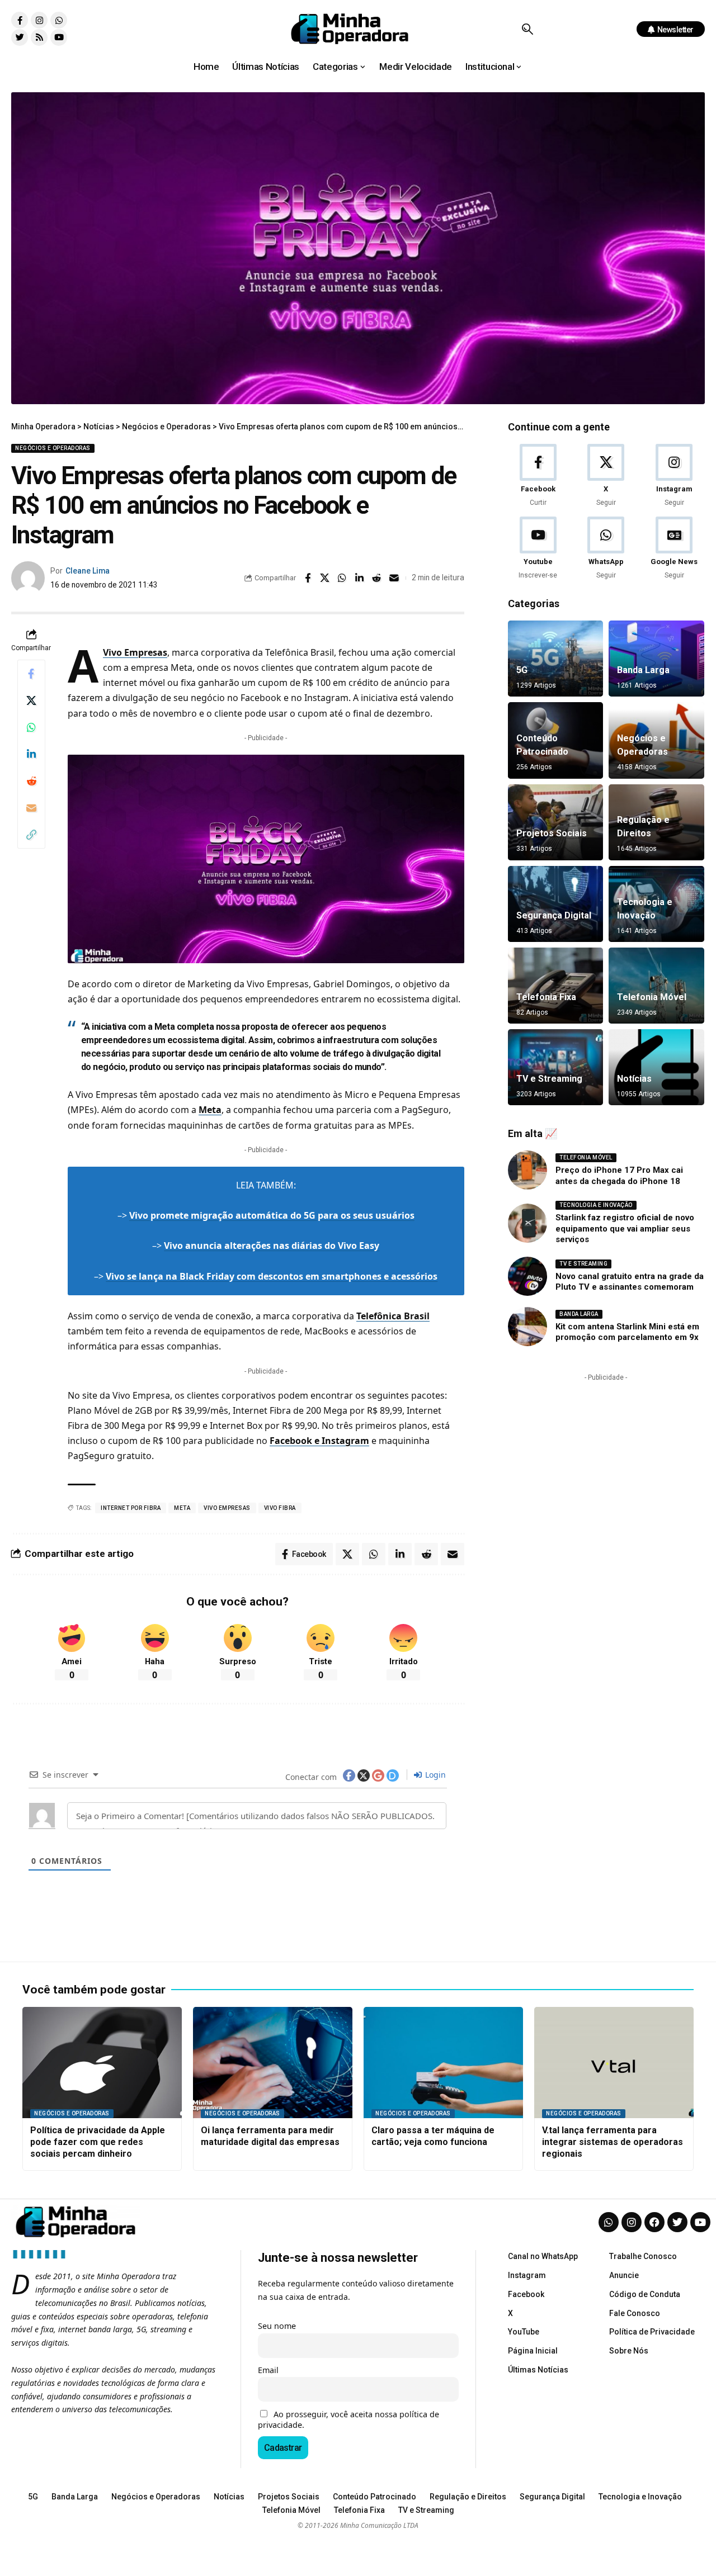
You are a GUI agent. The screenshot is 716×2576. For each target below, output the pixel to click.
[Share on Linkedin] (360, 578)
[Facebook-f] (20, 20)
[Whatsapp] (59, 20)
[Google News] (674, 549)
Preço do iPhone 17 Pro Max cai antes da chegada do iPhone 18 (619, 1176)
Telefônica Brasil (393, 1316)
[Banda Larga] (656, 659)
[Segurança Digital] (555, 904)
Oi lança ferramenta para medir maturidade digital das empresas (270, 2136)
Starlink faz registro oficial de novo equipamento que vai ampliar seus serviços (625, 1228)
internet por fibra (131, 1508)
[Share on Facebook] (308, 578)
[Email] (394, 578)
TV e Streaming (549, 1079)
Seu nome (277, 2326)
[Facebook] (538, 476)
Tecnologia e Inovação (596, 1205)
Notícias (634, 1079)
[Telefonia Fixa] (555, 986)
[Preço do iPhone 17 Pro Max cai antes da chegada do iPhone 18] (527, 1170)
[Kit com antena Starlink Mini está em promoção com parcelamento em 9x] (527, 1327)
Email (268, 2370)
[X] (606, 476)
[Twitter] (20, 37)
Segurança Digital (554, 915)
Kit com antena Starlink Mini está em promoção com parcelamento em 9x (627, 1332)
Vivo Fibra (280, 1508)
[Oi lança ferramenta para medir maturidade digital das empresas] (273, 2063)
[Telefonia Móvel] (656, 986)
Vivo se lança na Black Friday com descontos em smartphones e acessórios (272, 1276)
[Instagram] (39, 20)
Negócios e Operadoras (53, 448)
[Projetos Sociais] (555, 822)
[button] (527, 29)
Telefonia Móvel (652, 997)
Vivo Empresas (135, 652)
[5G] (555, 659)
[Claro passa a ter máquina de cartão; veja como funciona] (443, 2063)
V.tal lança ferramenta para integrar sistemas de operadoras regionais (613, 2142)
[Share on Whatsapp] (342, 578)
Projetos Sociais (552, 833)
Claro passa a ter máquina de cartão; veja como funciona (433, 2136)
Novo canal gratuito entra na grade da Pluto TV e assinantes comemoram (630, 1282)
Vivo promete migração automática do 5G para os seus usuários (272, 1215)
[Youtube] (59, 37)
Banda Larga (643, 670)
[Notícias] (656, 1067)
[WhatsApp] (606, 549)
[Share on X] (325, 578)
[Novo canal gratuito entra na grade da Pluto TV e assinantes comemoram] (527, 1276)
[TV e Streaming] (555, 1067)
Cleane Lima (88, 571)
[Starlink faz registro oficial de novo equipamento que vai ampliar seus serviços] (527, 1223)
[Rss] (39, 37)
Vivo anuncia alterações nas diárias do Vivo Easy (272, 1246)
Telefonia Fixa (546, 997)
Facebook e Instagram (319, 1441)
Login (434, 1775)
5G (522, 670)
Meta (210, 1110)
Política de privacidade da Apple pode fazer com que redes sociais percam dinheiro (98, 2142)
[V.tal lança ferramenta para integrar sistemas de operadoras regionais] (614, 2063)
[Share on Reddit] (377, 578)
